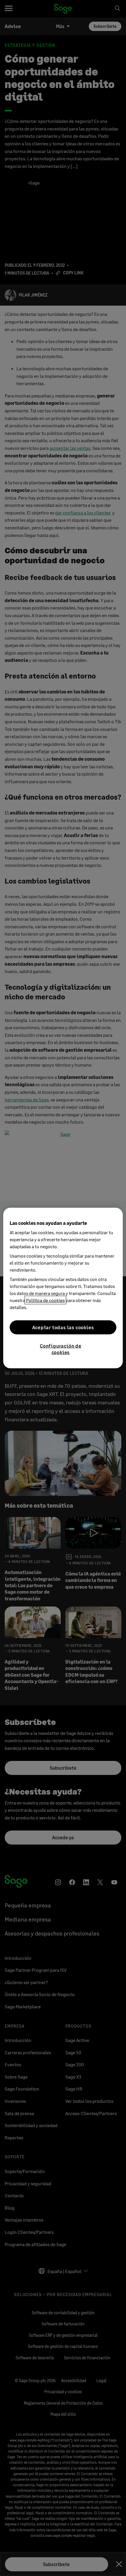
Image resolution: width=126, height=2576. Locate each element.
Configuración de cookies (61, 1349)
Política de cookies (45, 1300)
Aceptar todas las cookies (63, 1327)
